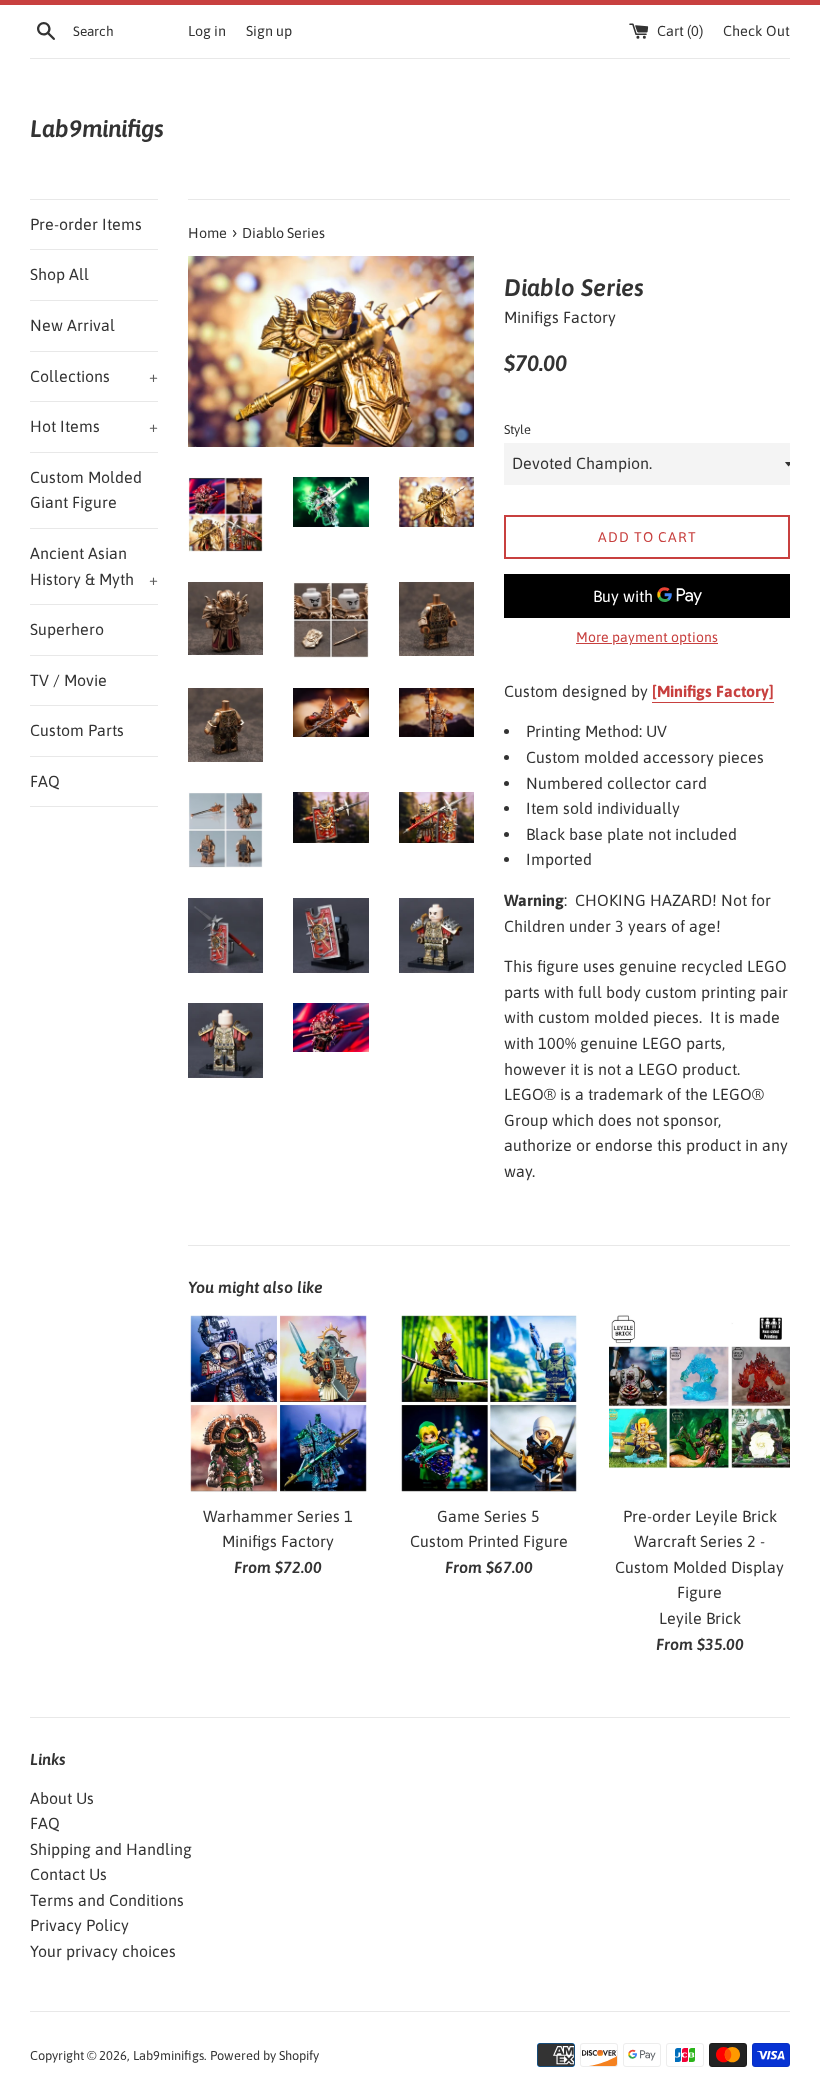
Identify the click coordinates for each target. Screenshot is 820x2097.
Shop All (59, 274)
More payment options (647, 637)
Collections (94, 376)
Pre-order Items (86, 224)
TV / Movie (68, 680)
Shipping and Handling (111, 1849)
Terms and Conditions (107, 1900)
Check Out (756, 31)
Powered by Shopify (264, 2055)
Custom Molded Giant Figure (86, 490)
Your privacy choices (103, 1951)
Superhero (67, 629)
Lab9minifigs (97, 128)
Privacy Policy (79, 1925)
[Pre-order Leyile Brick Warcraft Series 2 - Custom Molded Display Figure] (699, 1403)
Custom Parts (77, 730)
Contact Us (68, 1874)
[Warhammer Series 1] (278, 1403)
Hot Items (94, 426)
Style (517, 429)
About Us (62, 1798)
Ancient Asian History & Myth (94, 566)
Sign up (269, 31)
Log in (207, 31)
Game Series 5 (488, 1516)
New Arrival (72, 325)
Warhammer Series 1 (278, 1516)
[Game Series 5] (489, 1403)
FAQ (45, 781)
